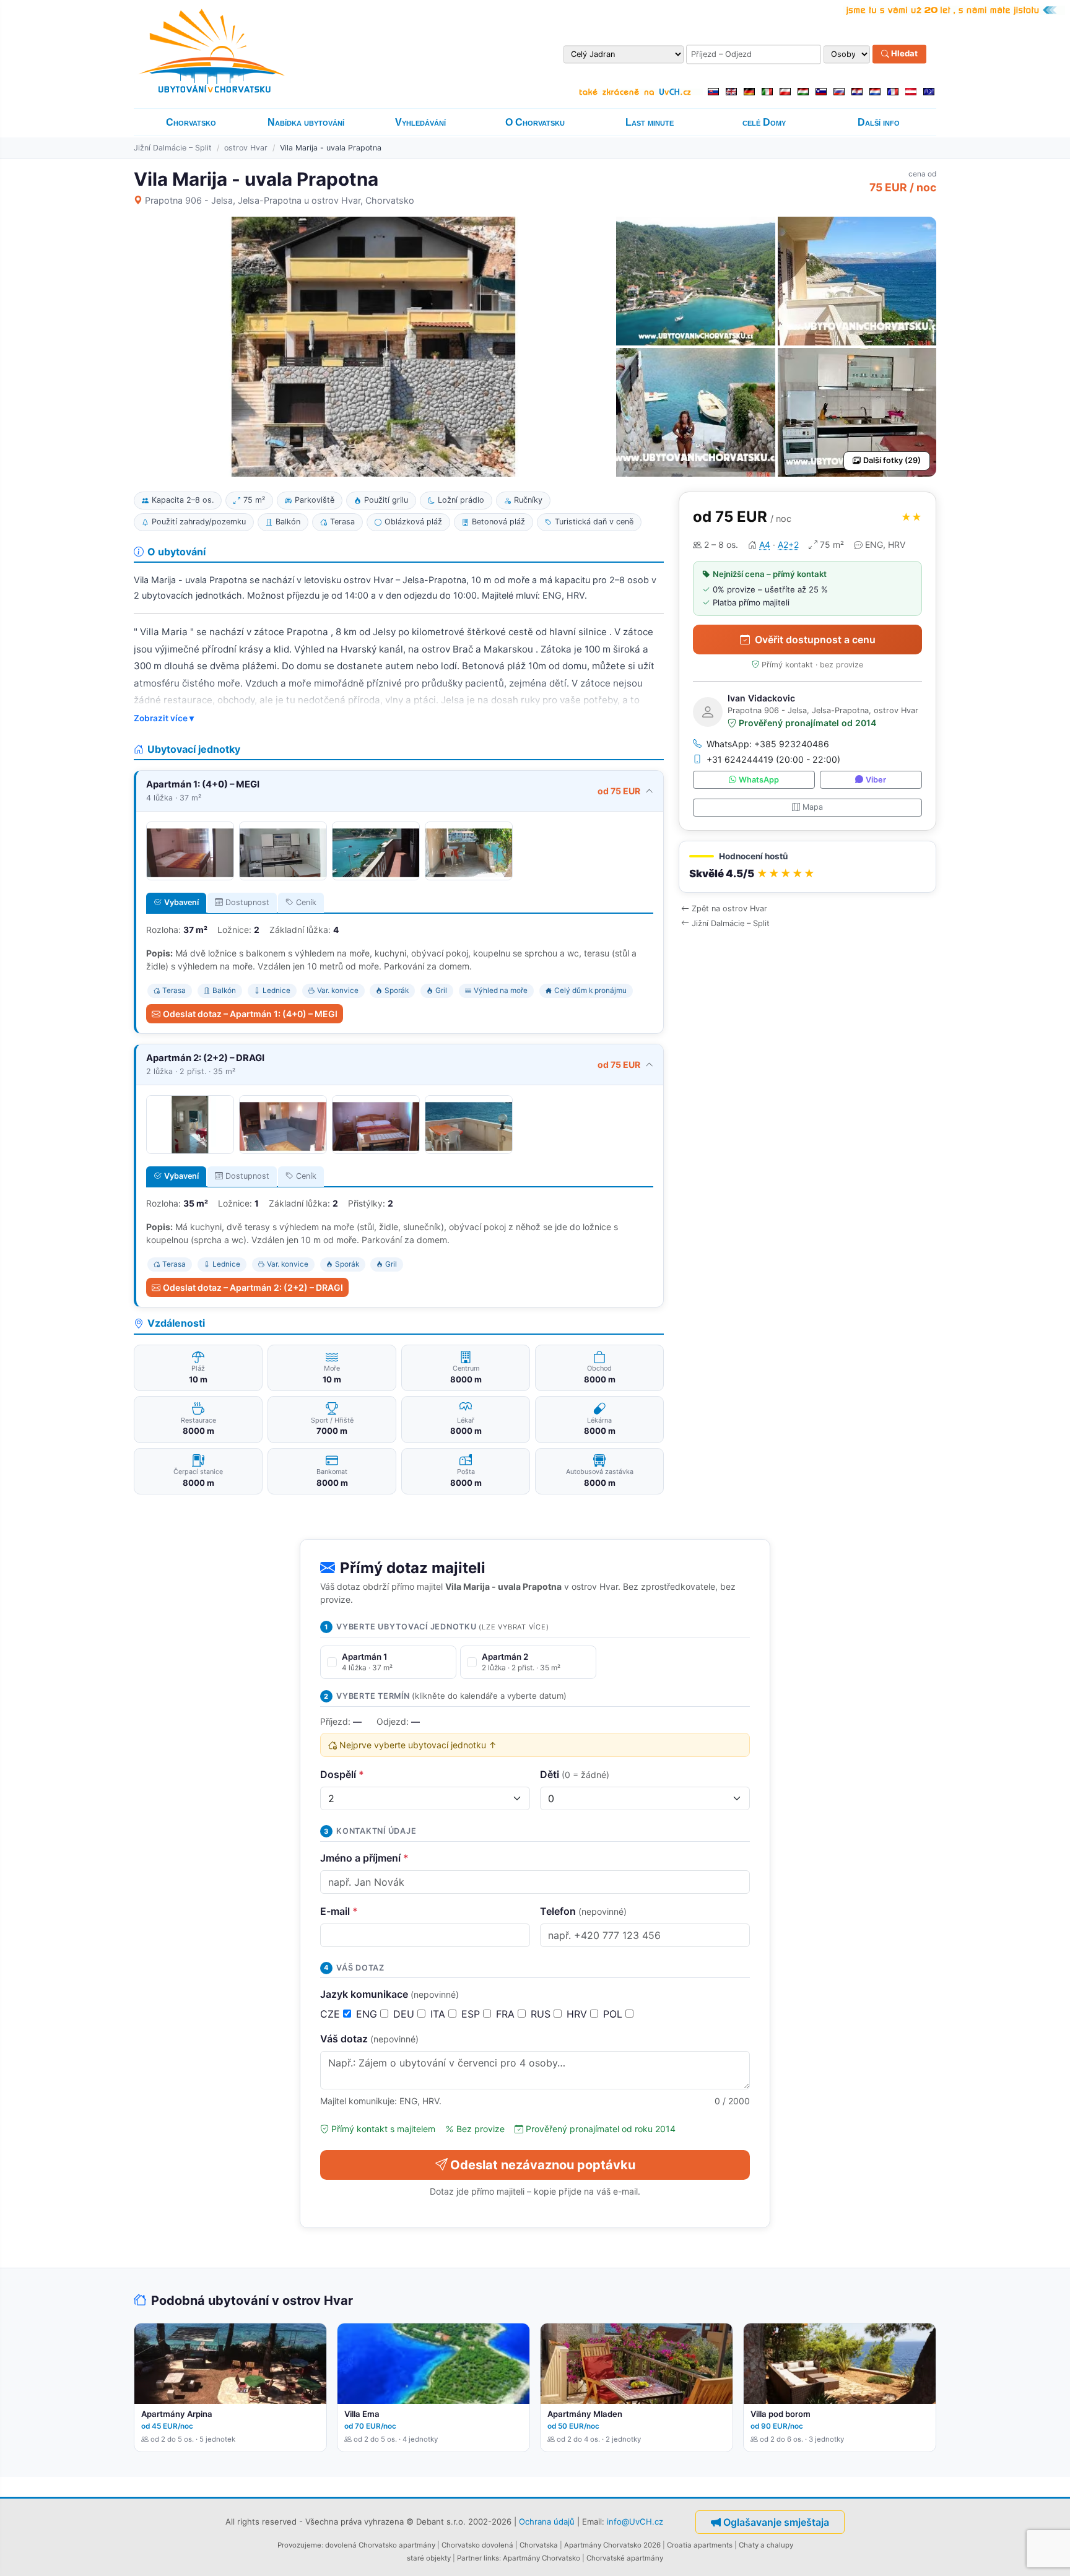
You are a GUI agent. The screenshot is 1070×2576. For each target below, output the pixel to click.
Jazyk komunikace (389, 1994)
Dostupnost (247, 902)
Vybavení (181, 902)
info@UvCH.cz (635, 2521)
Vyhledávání (420, 122)
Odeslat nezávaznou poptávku (543, 2165)
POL (614, 2014)
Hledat (903, 54)
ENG (368, 2014)
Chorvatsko (191, 122)
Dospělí (342, 1774)
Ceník (306, 902)
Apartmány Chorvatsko (542, 2558)
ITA (439, 2014)
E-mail (339, 1911)
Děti (575, 1774)
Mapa (813, 807)
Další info (879, 122)
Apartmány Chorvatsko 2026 (612, 2545)
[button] (807, 867)
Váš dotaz (369, 2039)
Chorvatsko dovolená (477, 2545)
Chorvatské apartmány (625, 2558)
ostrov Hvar (246, 148)
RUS (542, 2014)
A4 (765, 544)
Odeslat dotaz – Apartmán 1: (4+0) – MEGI (250, 1014)
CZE (332, 2014)
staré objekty (429, 2558)
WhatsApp (759, 780)
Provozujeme (299, 2545)
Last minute (650, 122)
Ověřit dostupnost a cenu (815, 640)
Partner (469, 2558)
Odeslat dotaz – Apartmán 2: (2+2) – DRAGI (253, 1287)
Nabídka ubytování (306, 122)
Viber (876, 780)
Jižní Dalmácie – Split (173, 148)
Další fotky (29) (892, 460)
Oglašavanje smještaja (776, 2522)
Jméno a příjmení (364, 1858)
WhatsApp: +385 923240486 (768, 744)
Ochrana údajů (547, 2521)
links (491, 2558)
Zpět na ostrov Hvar (729, 909)
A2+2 (788, 544)
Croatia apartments (700, 2545)
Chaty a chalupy (766, 2545)
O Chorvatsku (535, 122)
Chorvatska (539, 2545)
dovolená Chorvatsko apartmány (380, 2545)
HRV (578, 2014)
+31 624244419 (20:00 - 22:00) (773, 759)
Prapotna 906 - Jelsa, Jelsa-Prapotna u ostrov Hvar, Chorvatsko (280, 200)
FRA (507, 2014)
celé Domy (764, 122)
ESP (472, 2014)
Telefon (583, 1911)
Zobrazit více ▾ (164, 718)
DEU (405, 2014)
